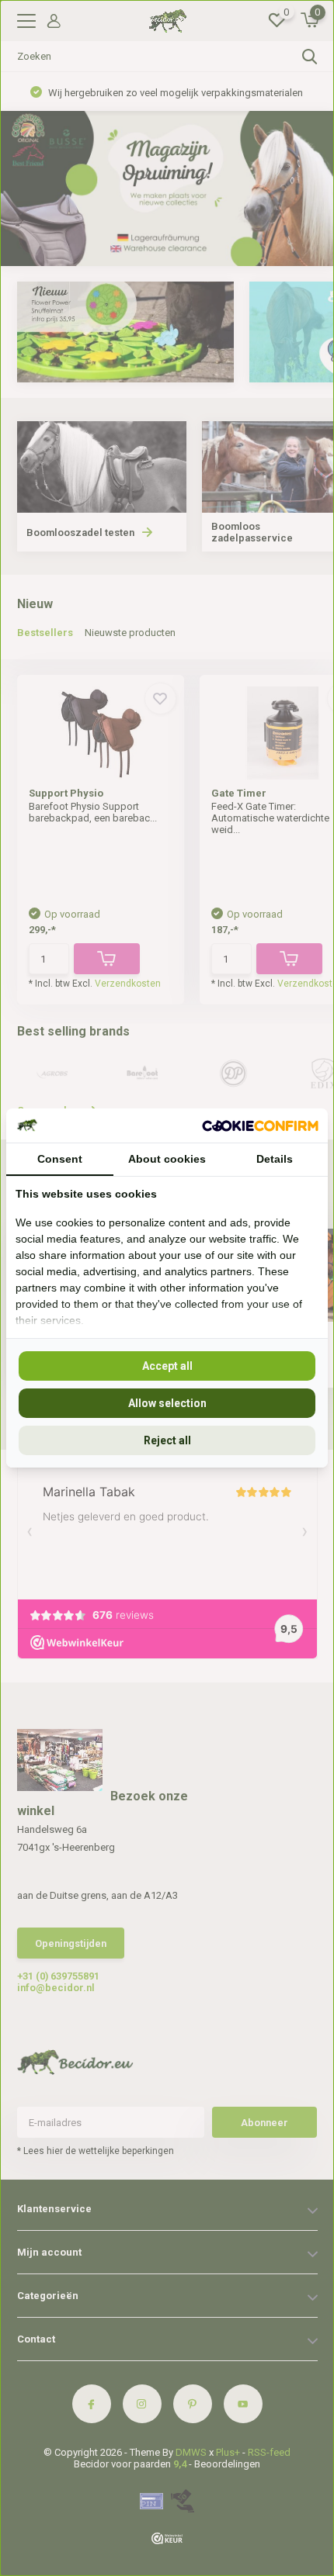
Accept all (167, 1366)
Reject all (167, 1440)
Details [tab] (275, 1159)
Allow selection (167, 1403)
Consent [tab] (60, 1159)
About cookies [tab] (167, 1159)
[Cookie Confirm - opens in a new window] (260, 1125)
